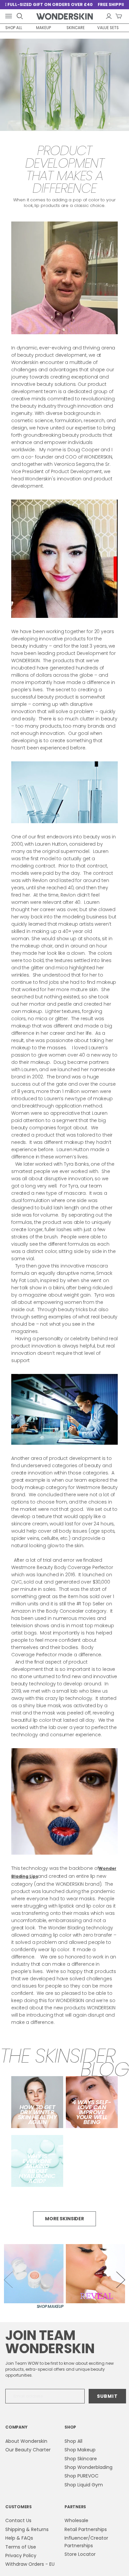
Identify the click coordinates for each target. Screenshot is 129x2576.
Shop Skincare (81, 2459)
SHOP (70, 2427)
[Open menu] (10, 16)
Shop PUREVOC (82, 2476)
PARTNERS (75, 2507)
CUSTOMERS (19, 2507)
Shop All (73, 2441)
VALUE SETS (108, 28)
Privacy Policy (21, 2556)
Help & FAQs (19, 2538)
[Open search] (20, 16)
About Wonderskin (26, 2441)
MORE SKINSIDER (64, 2219)
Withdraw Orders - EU (30, 2564)
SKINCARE (76, 28)
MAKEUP (43, 28)
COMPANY (16, 2427)
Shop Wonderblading (88, 2467)
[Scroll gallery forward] (121, 2280)
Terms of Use (21, 2547)
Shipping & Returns (27, 2529)
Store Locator (80, 2554)
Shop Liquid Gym (84, 2485)
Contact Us (18, 2520)
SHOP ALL (14, 28)
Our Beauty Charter (28, 2450)
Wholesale (76, 2520)
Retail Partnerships (86, 2529)
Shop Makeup (80, 2450)
